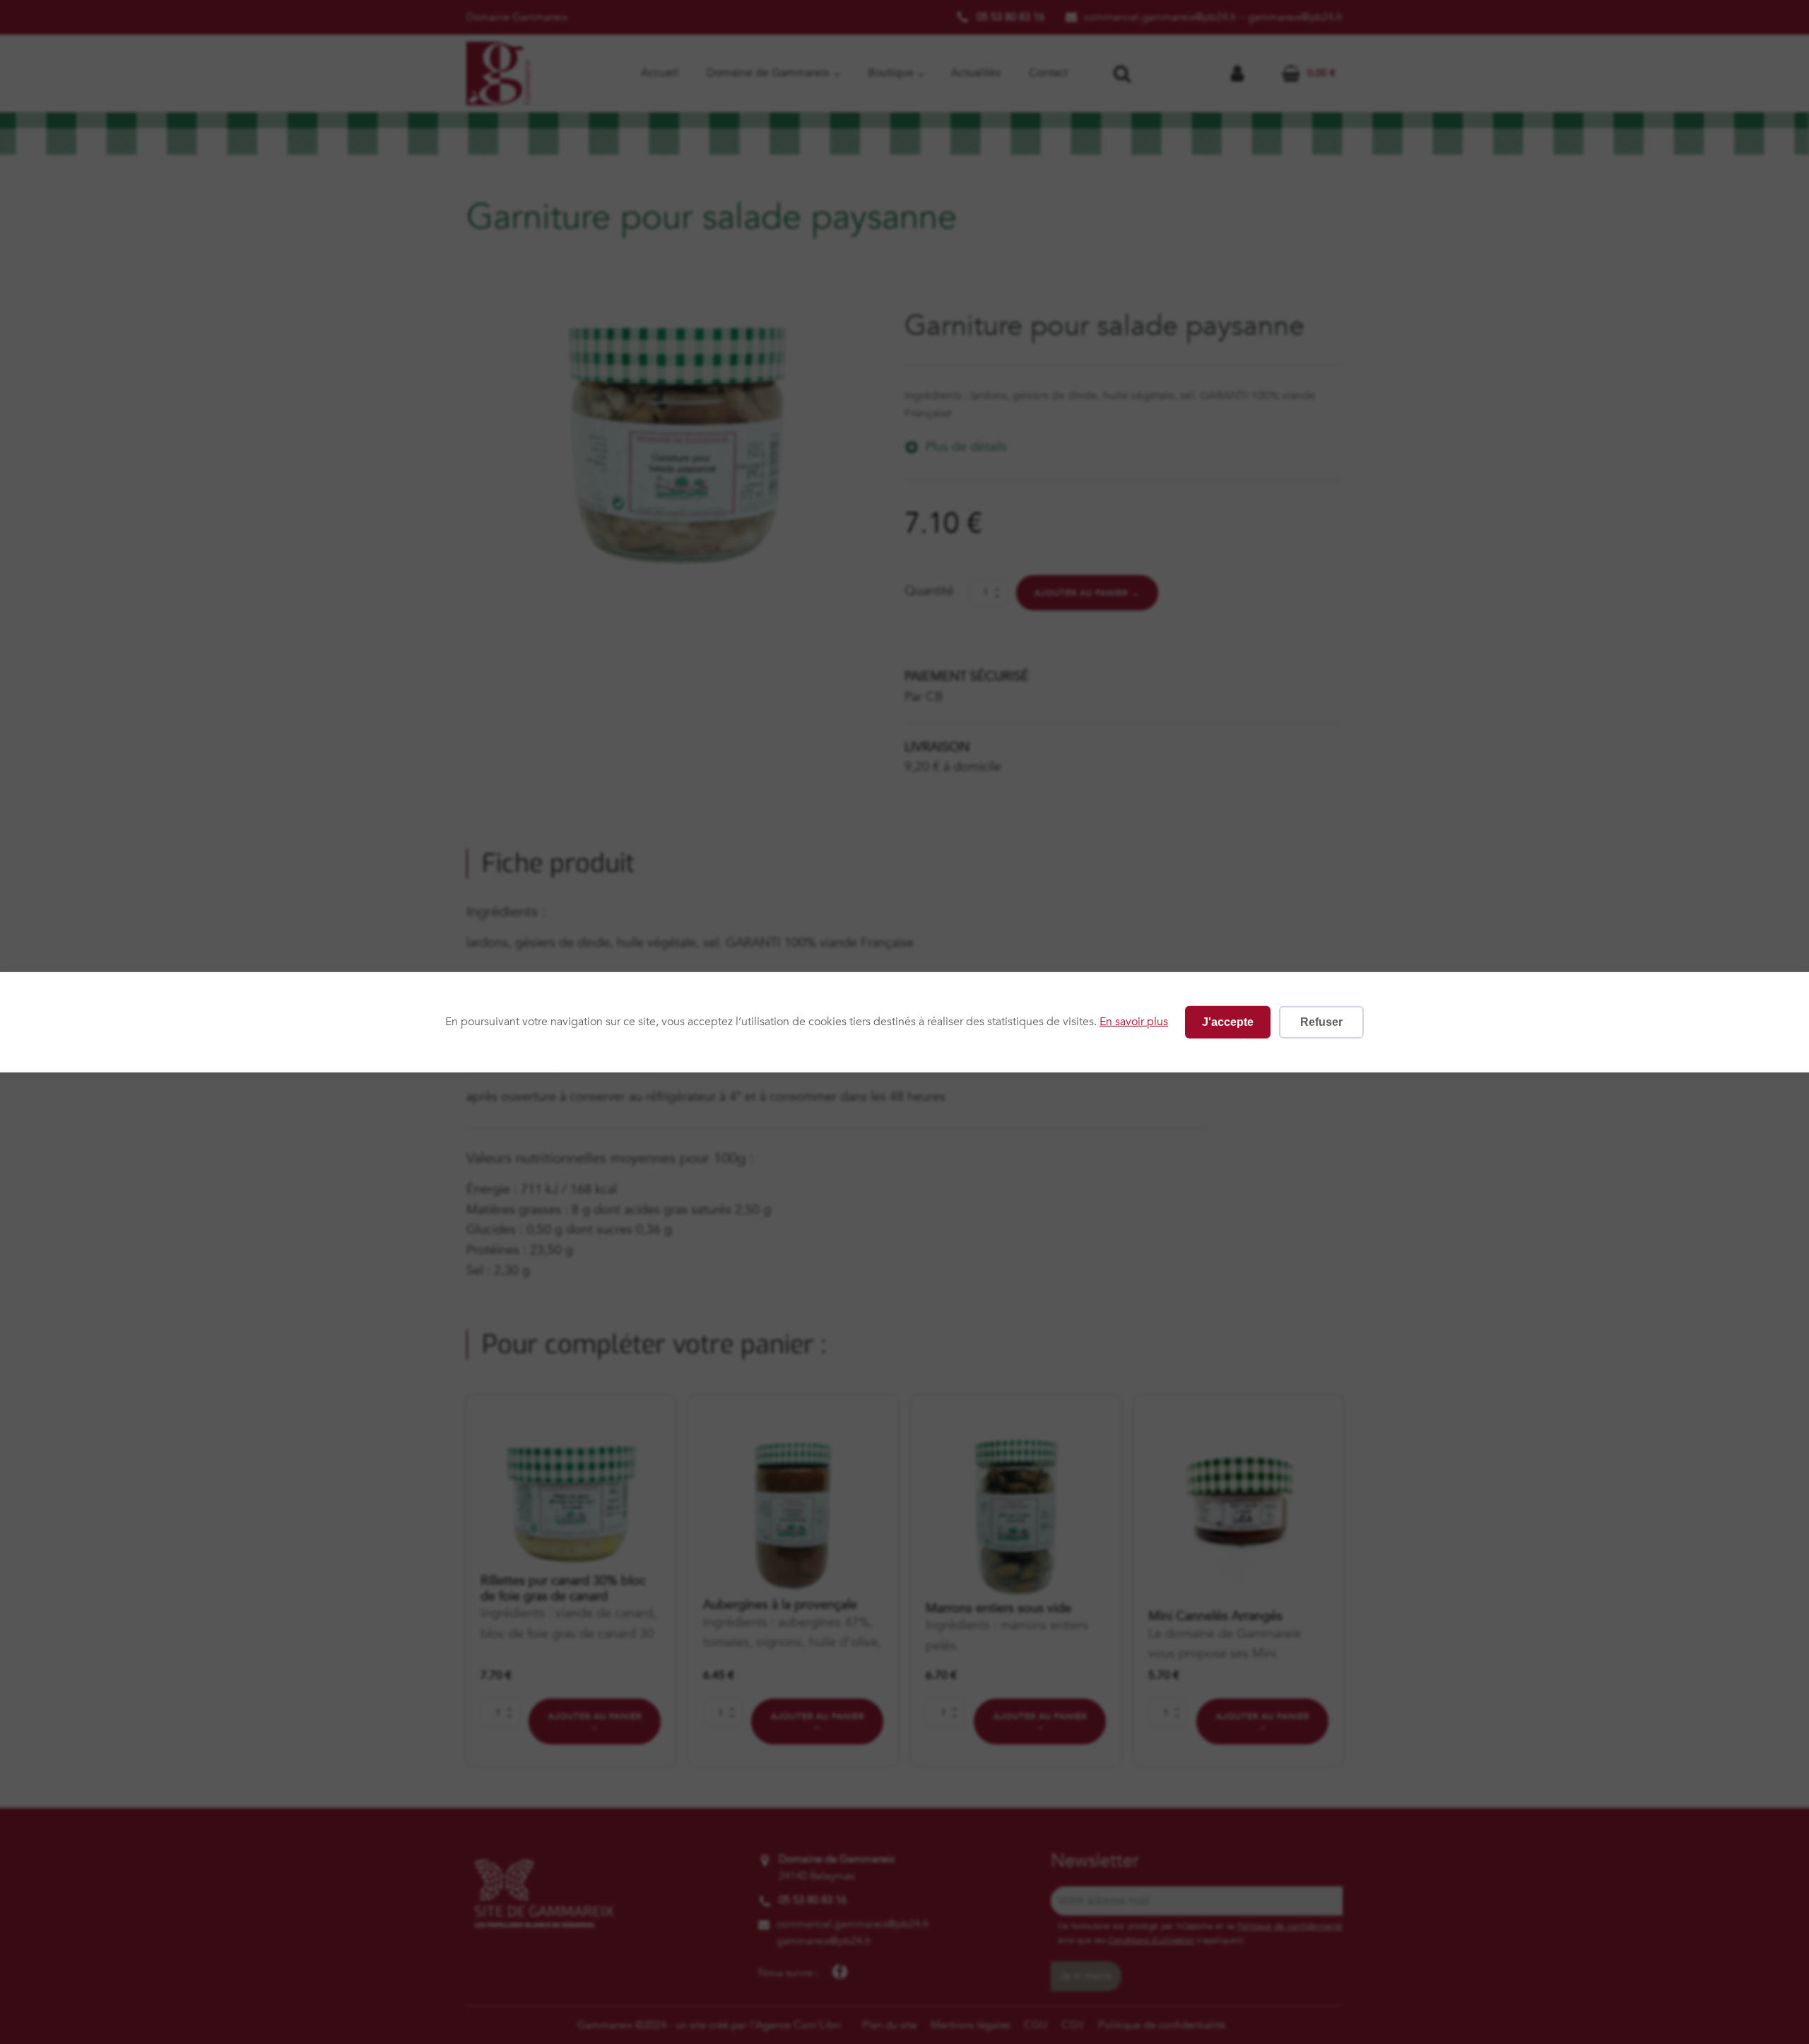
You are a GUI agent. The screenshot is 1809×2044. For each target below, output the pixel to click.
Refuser (1321, 1021)
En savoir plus (1134, 1022)
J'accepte (1228, 1021)
